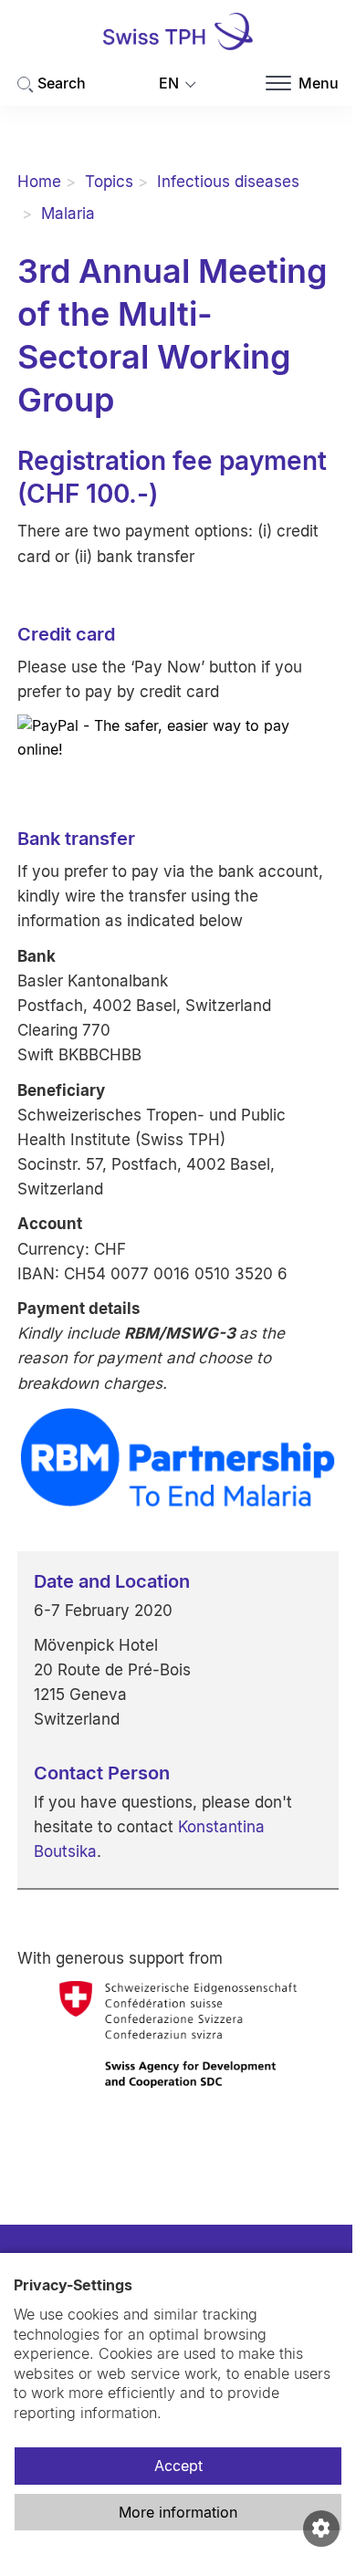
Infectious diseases (228, 182)
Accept (178, 2466)
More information (178, 2512)
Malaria (68, 214)
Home (39, 182)
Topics (109, 182)
